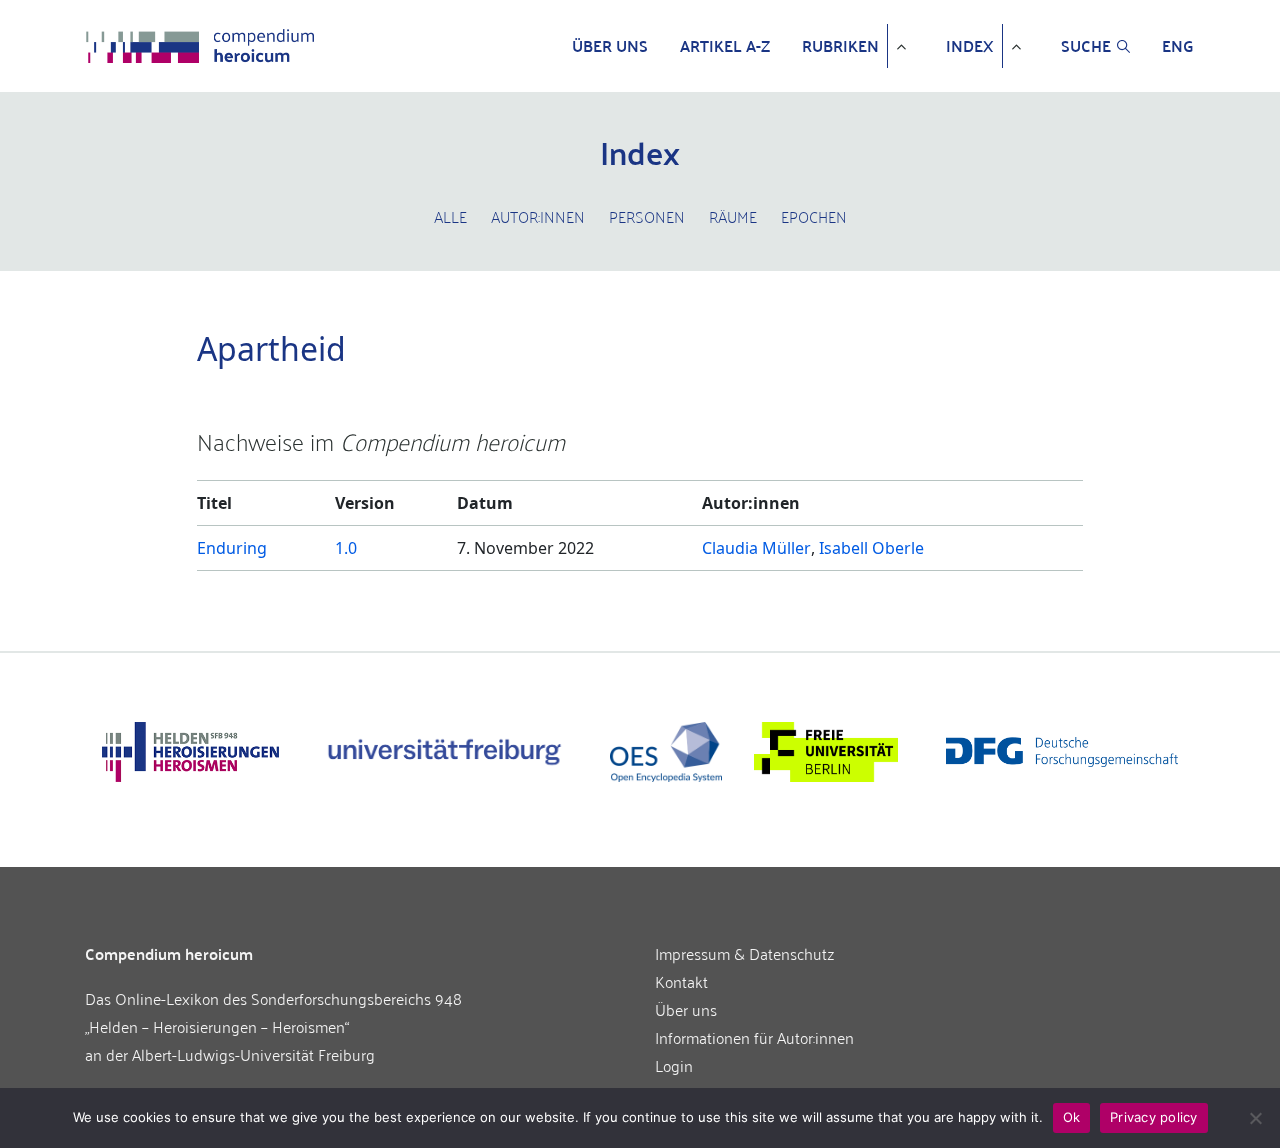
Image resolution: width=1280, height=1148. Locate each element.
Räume (733, 216)
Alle (450, 216)
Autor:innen (538, 216)
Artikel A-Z (725, 46)
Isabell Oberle (871, 548)
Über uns (610, 46)
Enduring (232, 548)
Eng (1178, 46)
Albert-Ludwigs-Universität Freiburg (253, 1054)
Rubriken (840, 46)
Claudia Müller (756, 548)
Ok (1072, 1117)
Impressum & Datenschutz (745, 953)
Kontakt (681, 981)
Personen (647, 216)
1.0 (346, 548)
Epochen (814, 216)
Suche (1086, 46)
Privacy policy (1154, 1117)
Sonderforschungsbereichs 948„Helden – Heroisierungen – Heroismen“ (273, 1012)
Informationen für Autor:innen (754, 1037)
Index (970, 46)
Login (674, 1065)
